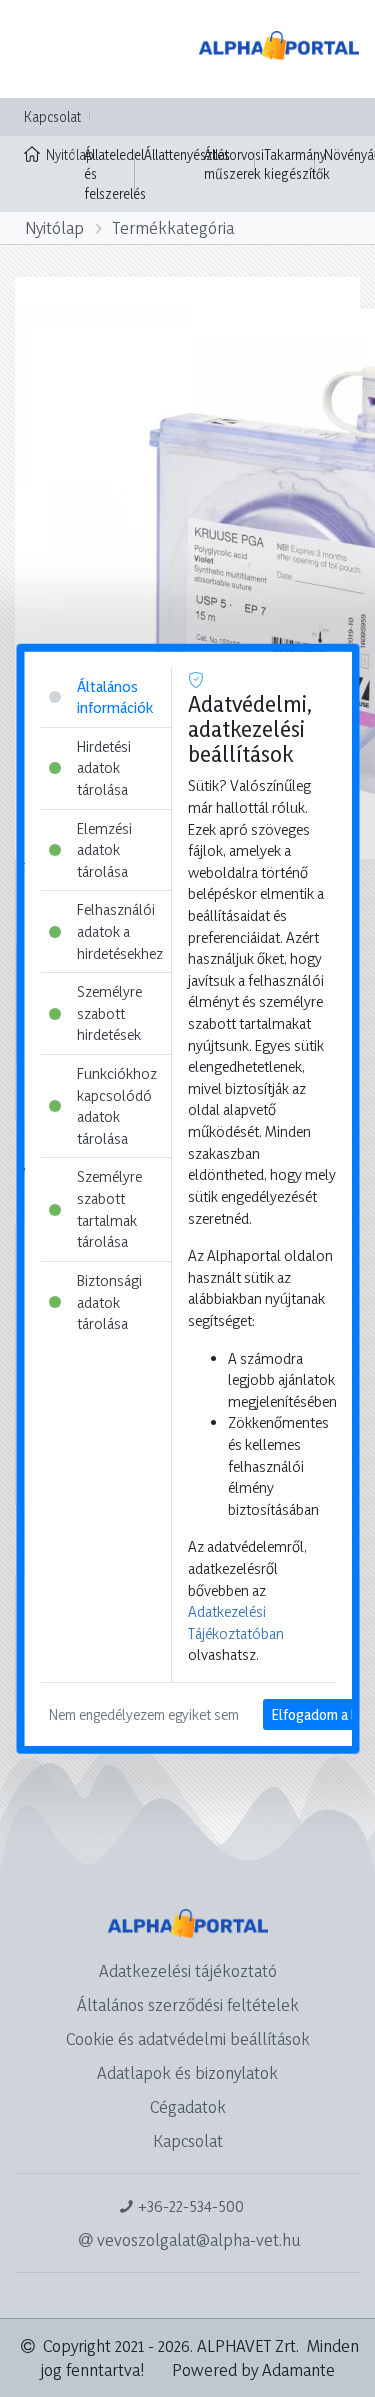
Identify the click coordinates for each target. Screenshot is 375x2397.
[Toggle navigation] (44, 49)
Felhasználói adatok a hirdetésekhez (119, 931)
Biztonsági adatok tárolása (108, 1302)
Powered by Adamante (253, 2369)
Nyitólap (60, 154)
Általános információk (114, 696)
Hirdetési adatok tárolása (103, 767)
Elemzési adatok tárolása (103, 849)
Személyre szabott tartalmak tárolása (108, 1209)
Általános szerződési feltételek (188, 2004)
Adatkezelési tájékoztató (188, 1970)
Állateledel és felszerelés (115, 174)
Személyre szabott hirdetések (108, 1013)
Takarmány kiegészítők (297, 164)
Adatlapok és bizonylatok (187, 2072)
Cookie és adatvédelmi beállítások (188, 2038)
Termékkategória (173, 227)
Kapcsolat (52, 116)
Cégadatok (188, 2106)
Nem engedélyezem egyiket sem (143, 1714)
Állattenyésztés (187, 154)
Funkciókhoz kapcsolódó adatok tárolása (116, 1106)
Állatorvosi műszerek (234, 164)
